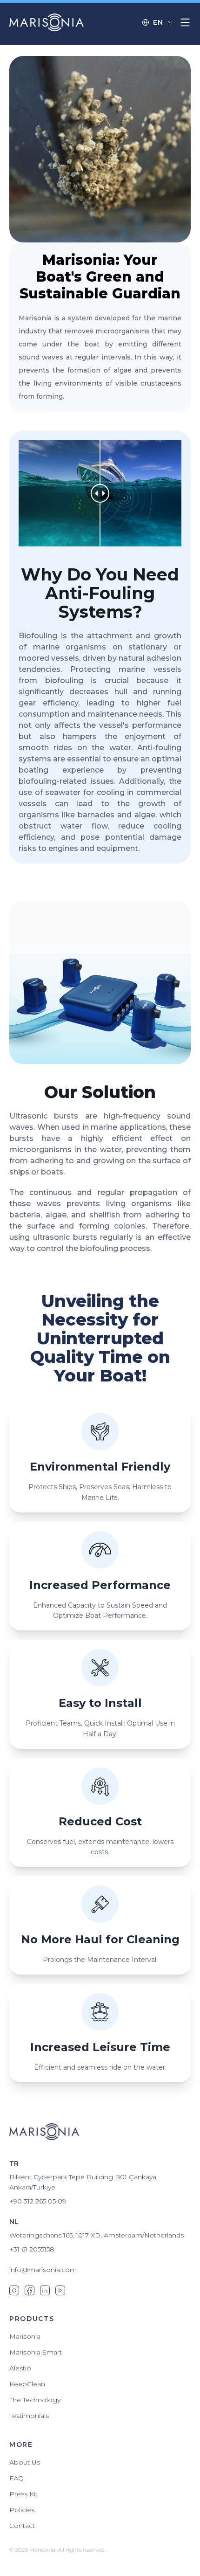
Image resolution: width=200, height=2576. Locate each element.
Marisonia (25, 2336)
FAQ (17, 2478)
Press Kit (23, 2494)
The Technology (35, 2400)
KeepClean (27, 2384)
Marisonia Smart (36, 2352)
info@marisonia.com (43, 2270)
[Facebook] (30, 2290)
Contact (22, 2526)
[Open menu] (185, 22)
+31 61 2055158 (32, 2249)
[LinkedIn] (45, 2290)
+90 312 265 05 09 (38, 2201)
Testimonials (29, 2416)
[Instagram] (14, 2290)
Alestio (20, 2368)
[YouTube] (60, 2290)
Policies (22, 2510)
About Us (25, 2462)
